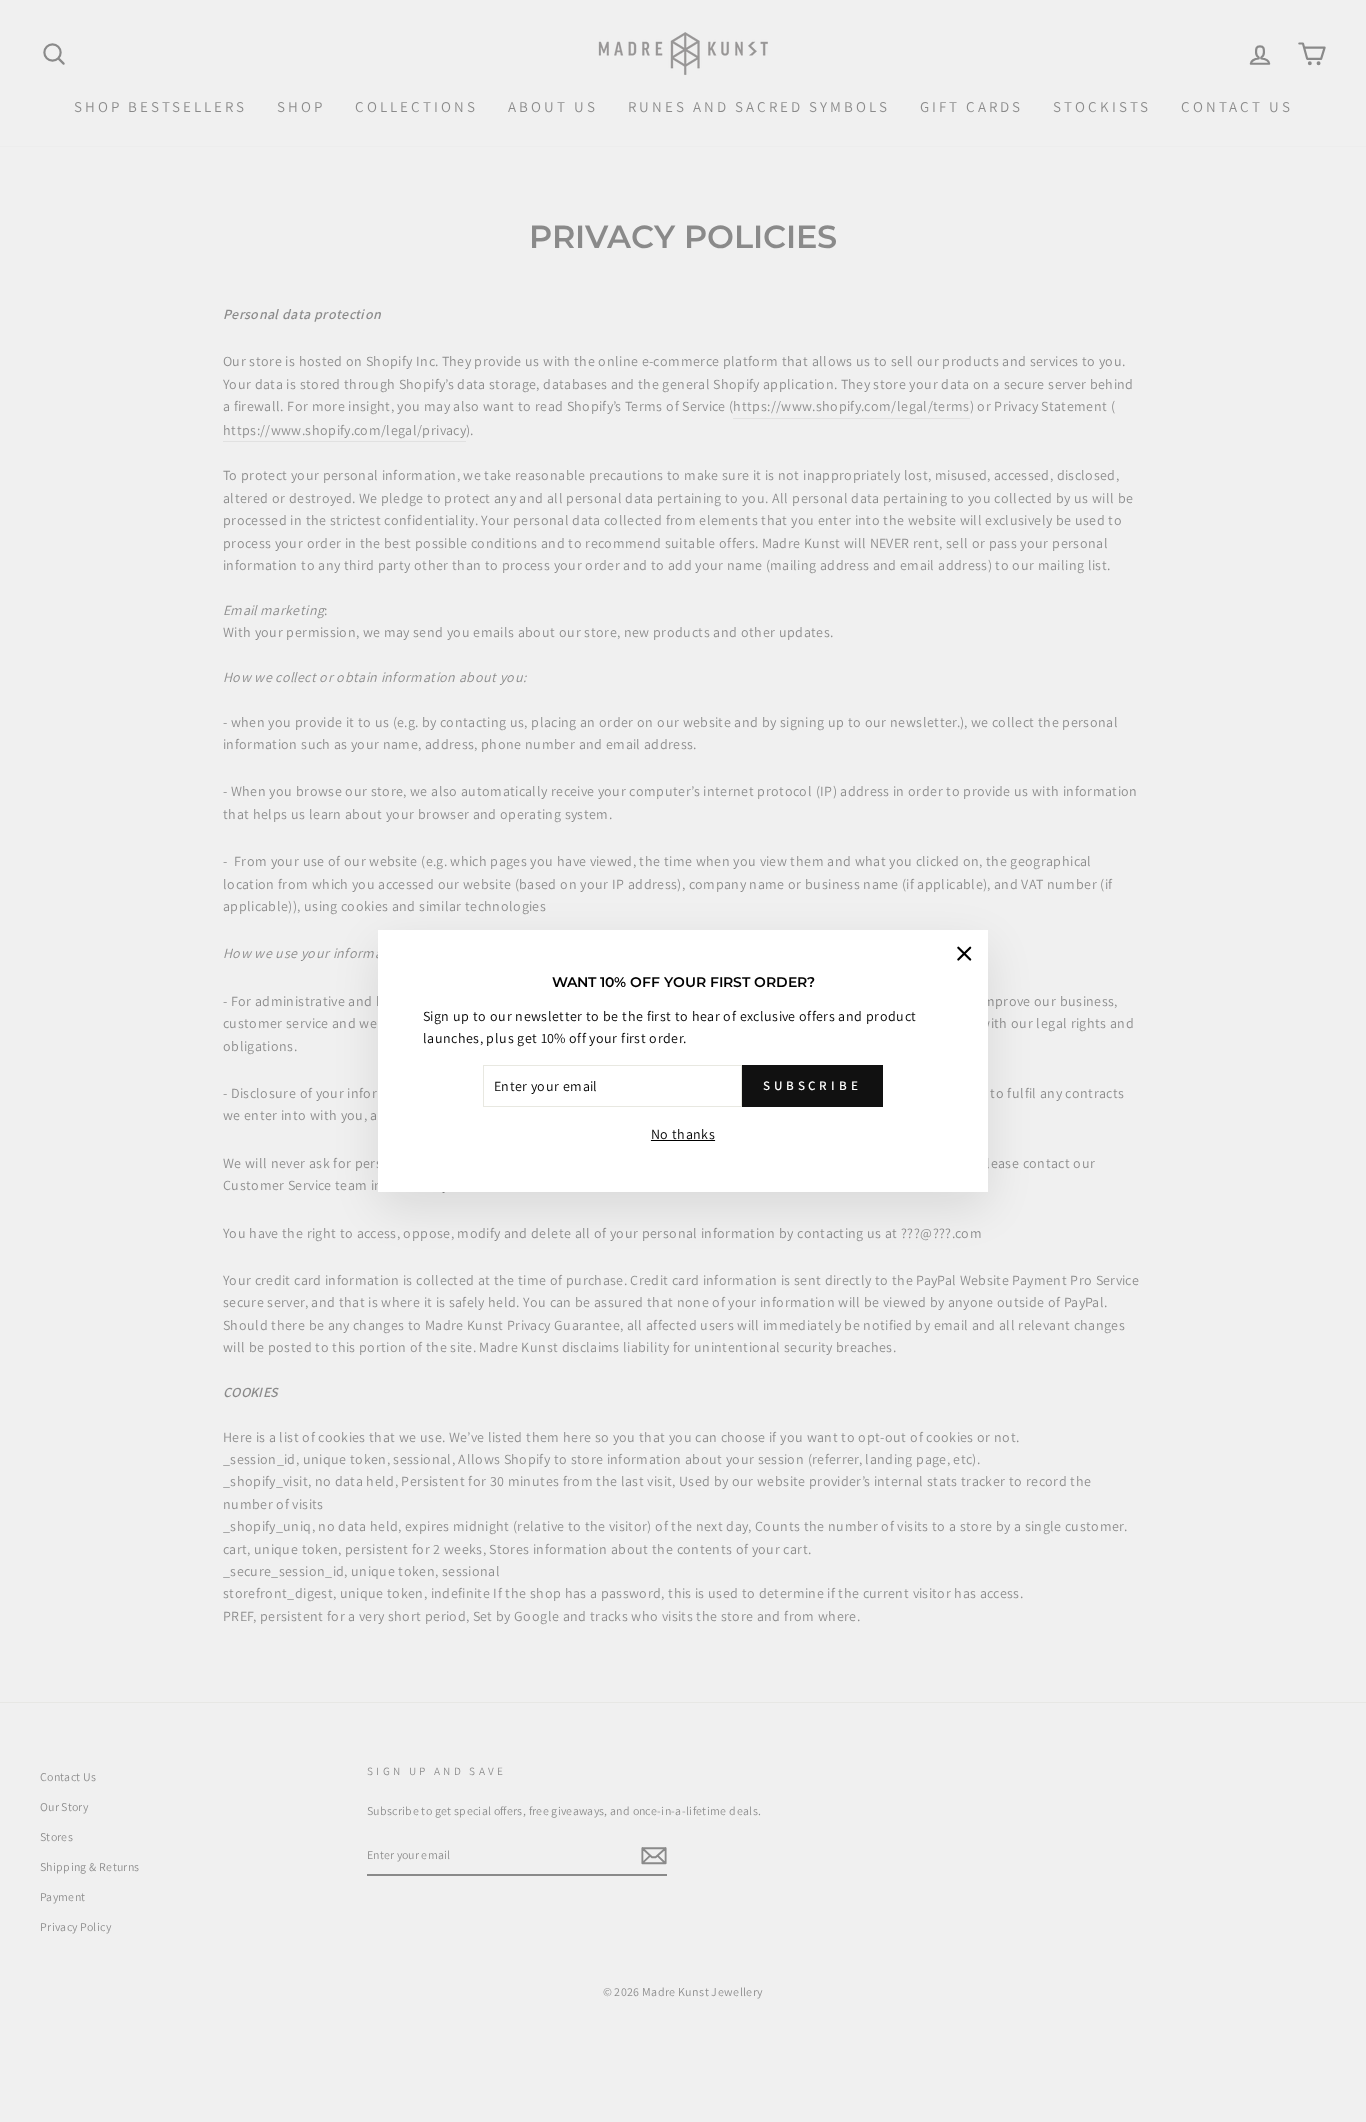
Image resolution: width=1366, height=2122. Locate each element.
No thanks (683, 1134)
